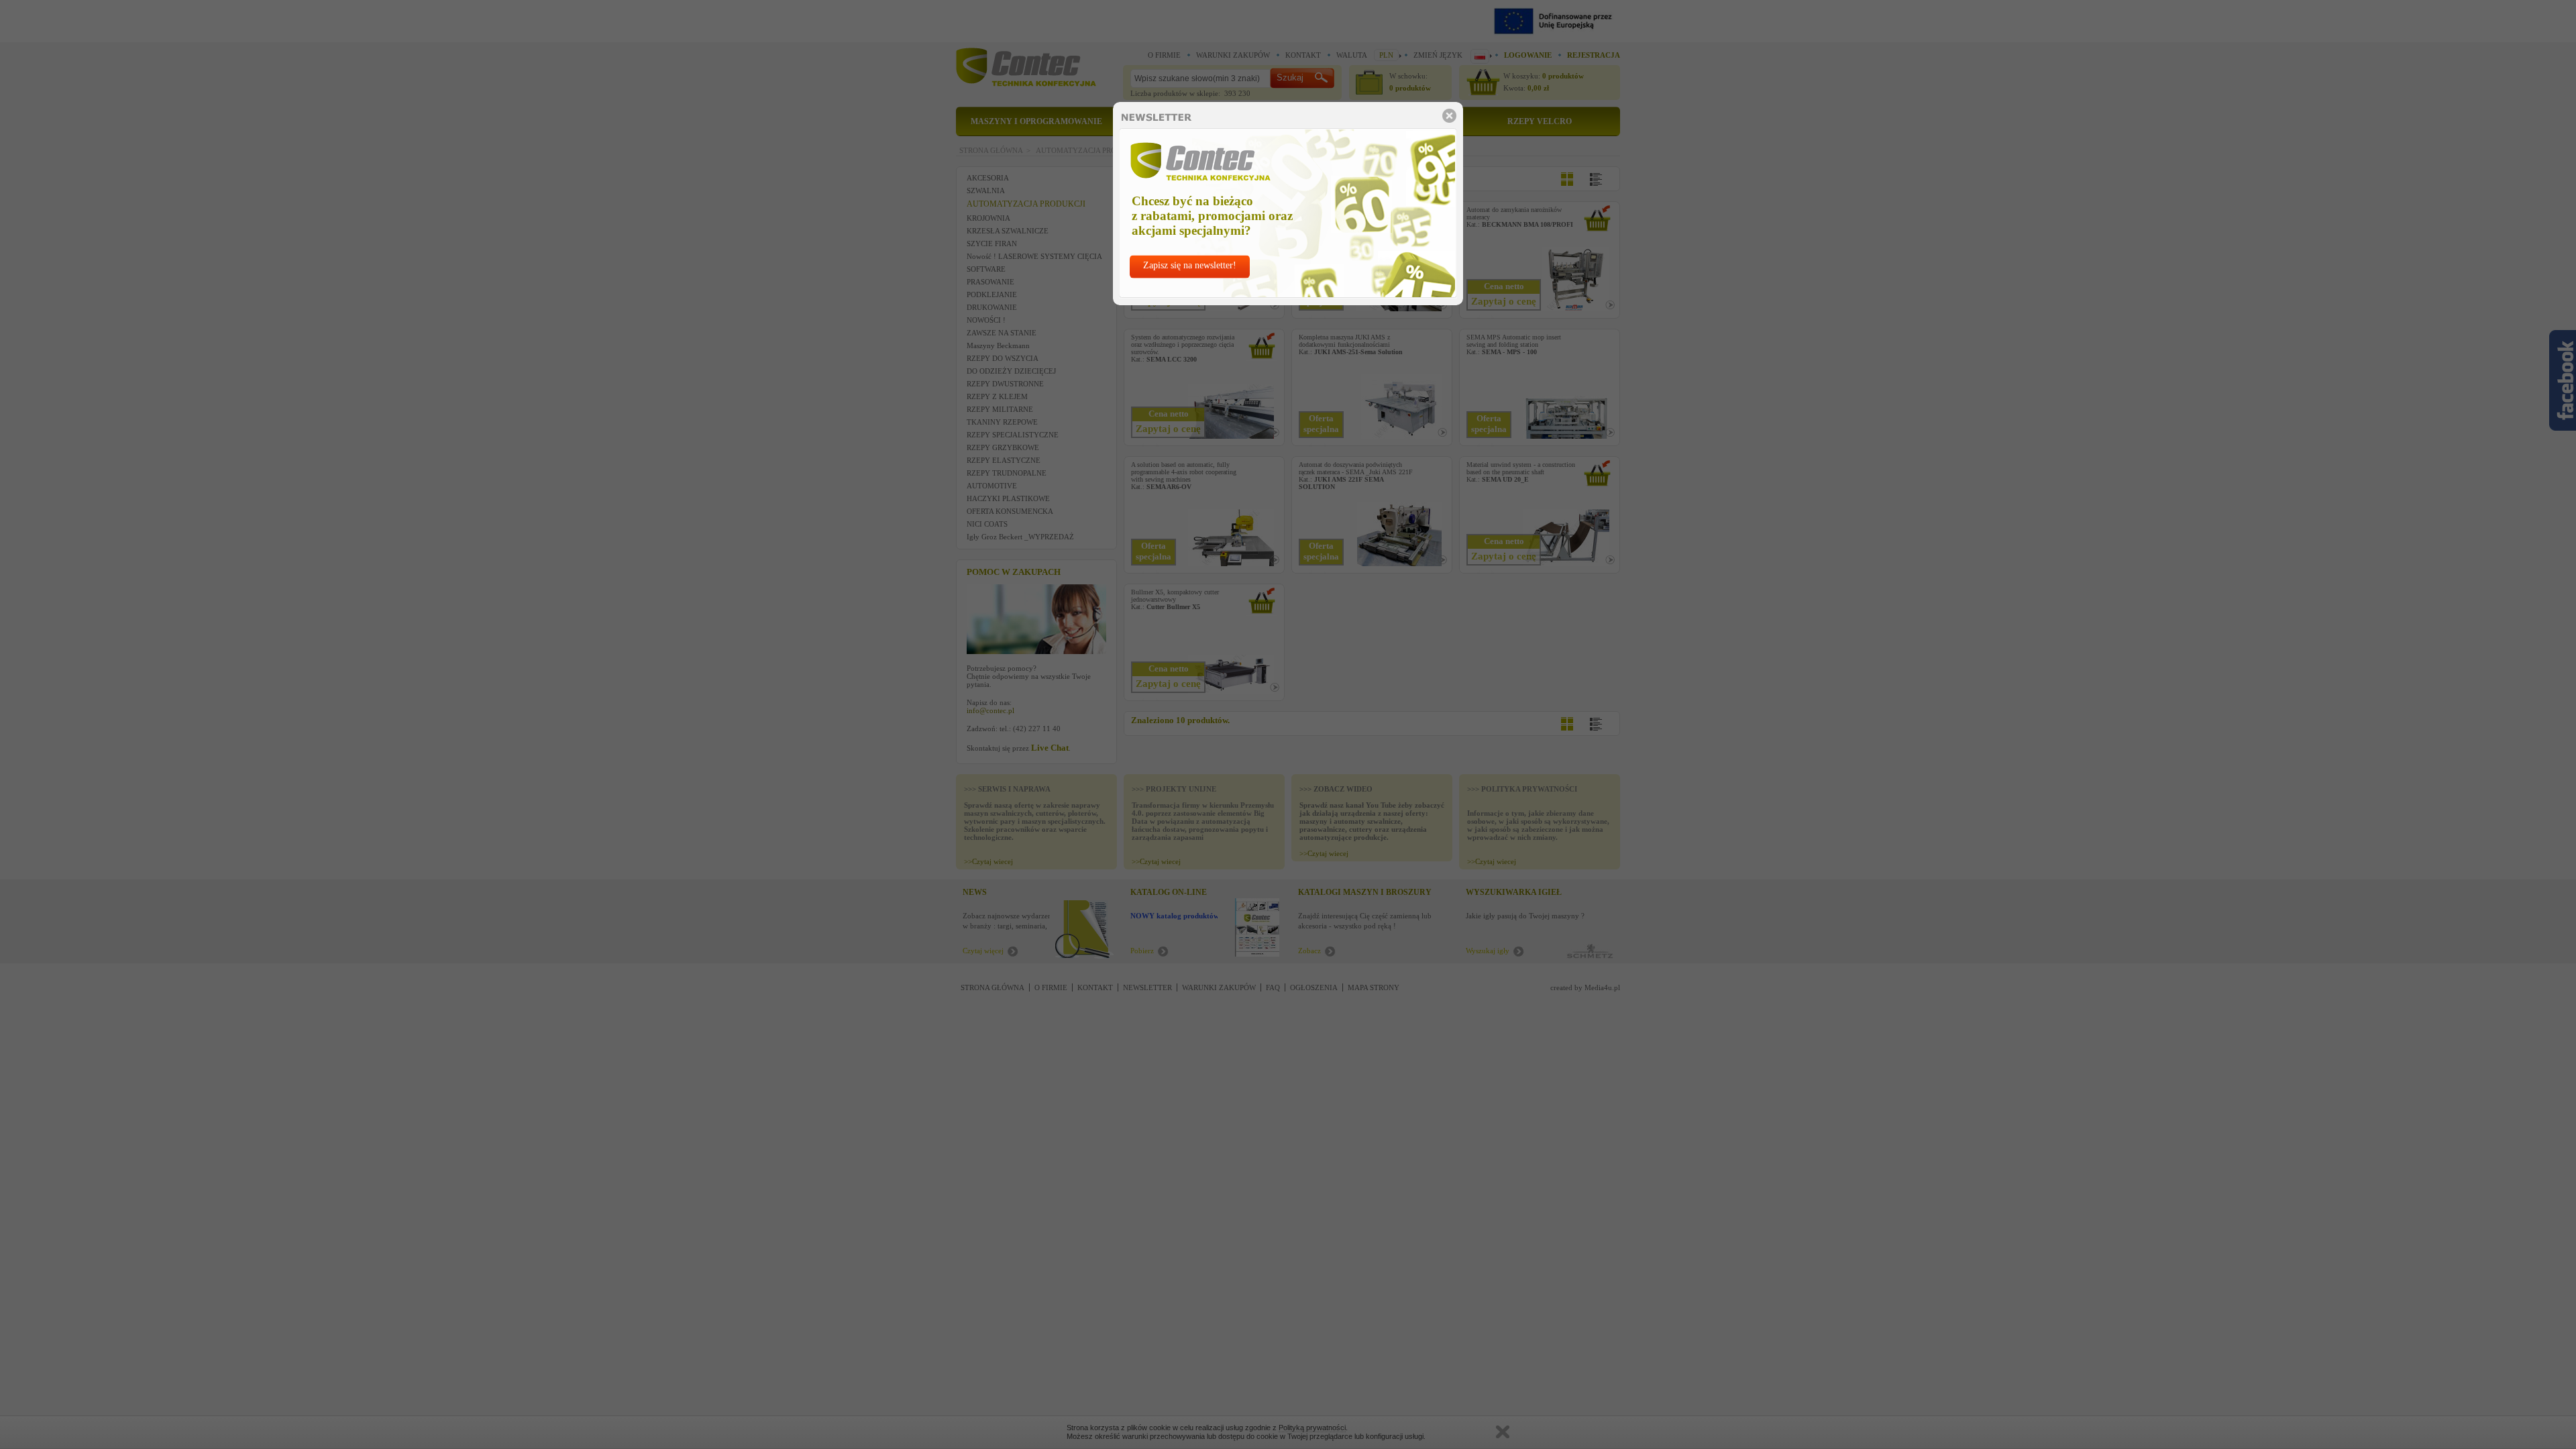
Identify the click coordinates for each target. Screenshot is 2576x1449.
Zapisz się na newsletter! (1190, 265)
